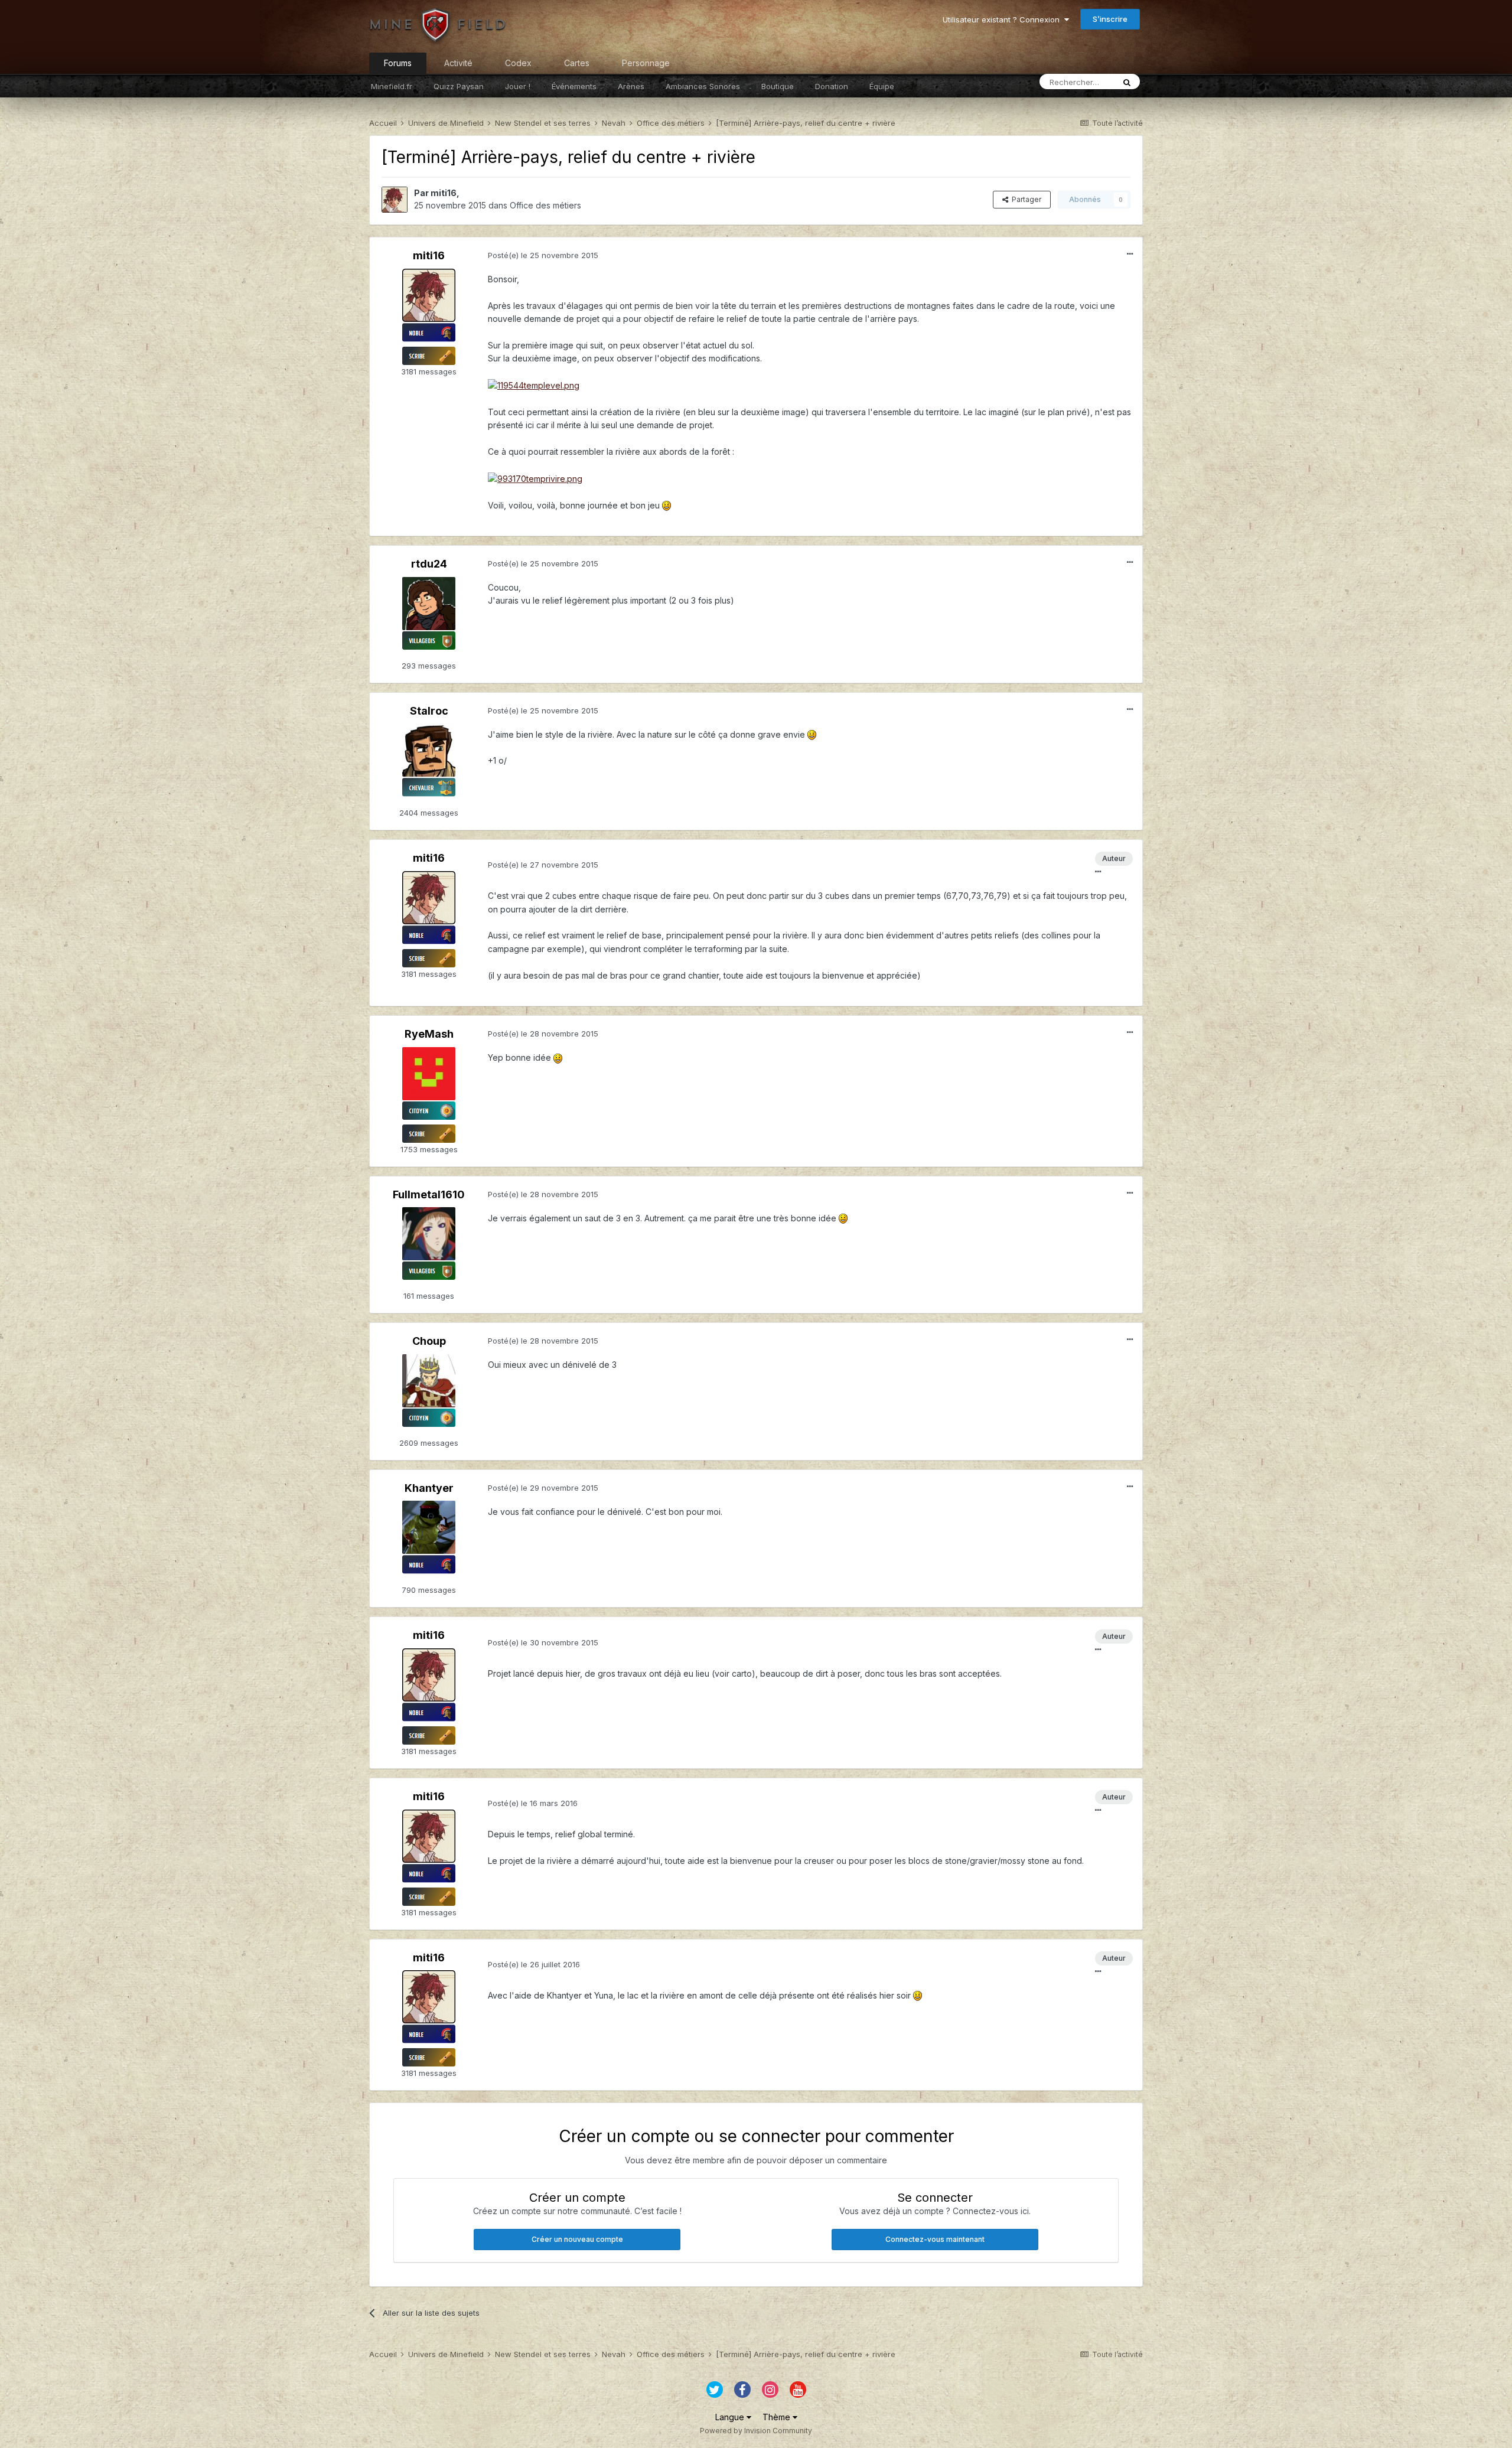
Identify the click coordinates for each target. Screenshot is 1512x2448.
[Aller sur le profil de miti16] (395, 200)
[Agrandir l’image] (534, 385)
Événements (574, 86)
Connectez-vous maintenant (935, 2239)
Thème (778, 2417)
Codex (518, 63)
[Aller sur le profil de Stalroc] (429, 750)
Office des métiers (545, 205)
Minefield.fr (392, 86)
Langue (731, 2417)
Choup (429, 1341)
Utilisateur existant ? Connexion (1003, 19)
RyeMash (429, 1034)
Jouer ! (518, 86)
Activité (458, 63)
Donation (832, 86)
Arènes (631, 86)
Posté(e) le (543, 255)
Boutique (778, 86)
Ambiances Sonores (703, 86)
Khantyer (429, 1488)
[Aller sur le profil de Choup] (429, 1381)
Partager (1025, 199)
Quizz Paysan (459, 86)
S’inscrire (1110, 19)
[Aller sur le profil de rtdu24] (429, 604)
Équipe (882, 86)
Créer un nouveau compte (577, 2239)
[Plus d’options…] (1130, 254)
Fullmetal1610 (429, 1194)
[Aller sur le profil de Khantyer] (429, 1527)
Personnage (646, 63)
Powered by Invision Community (756, 2431)
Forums (398, 63)
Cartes (577, 63)
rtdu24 (429, 564)
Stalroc (429, 711)
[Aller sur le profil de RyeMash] (429, 1074)
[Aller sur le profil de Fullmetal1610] (429, 1234)
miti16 (444, 193)
